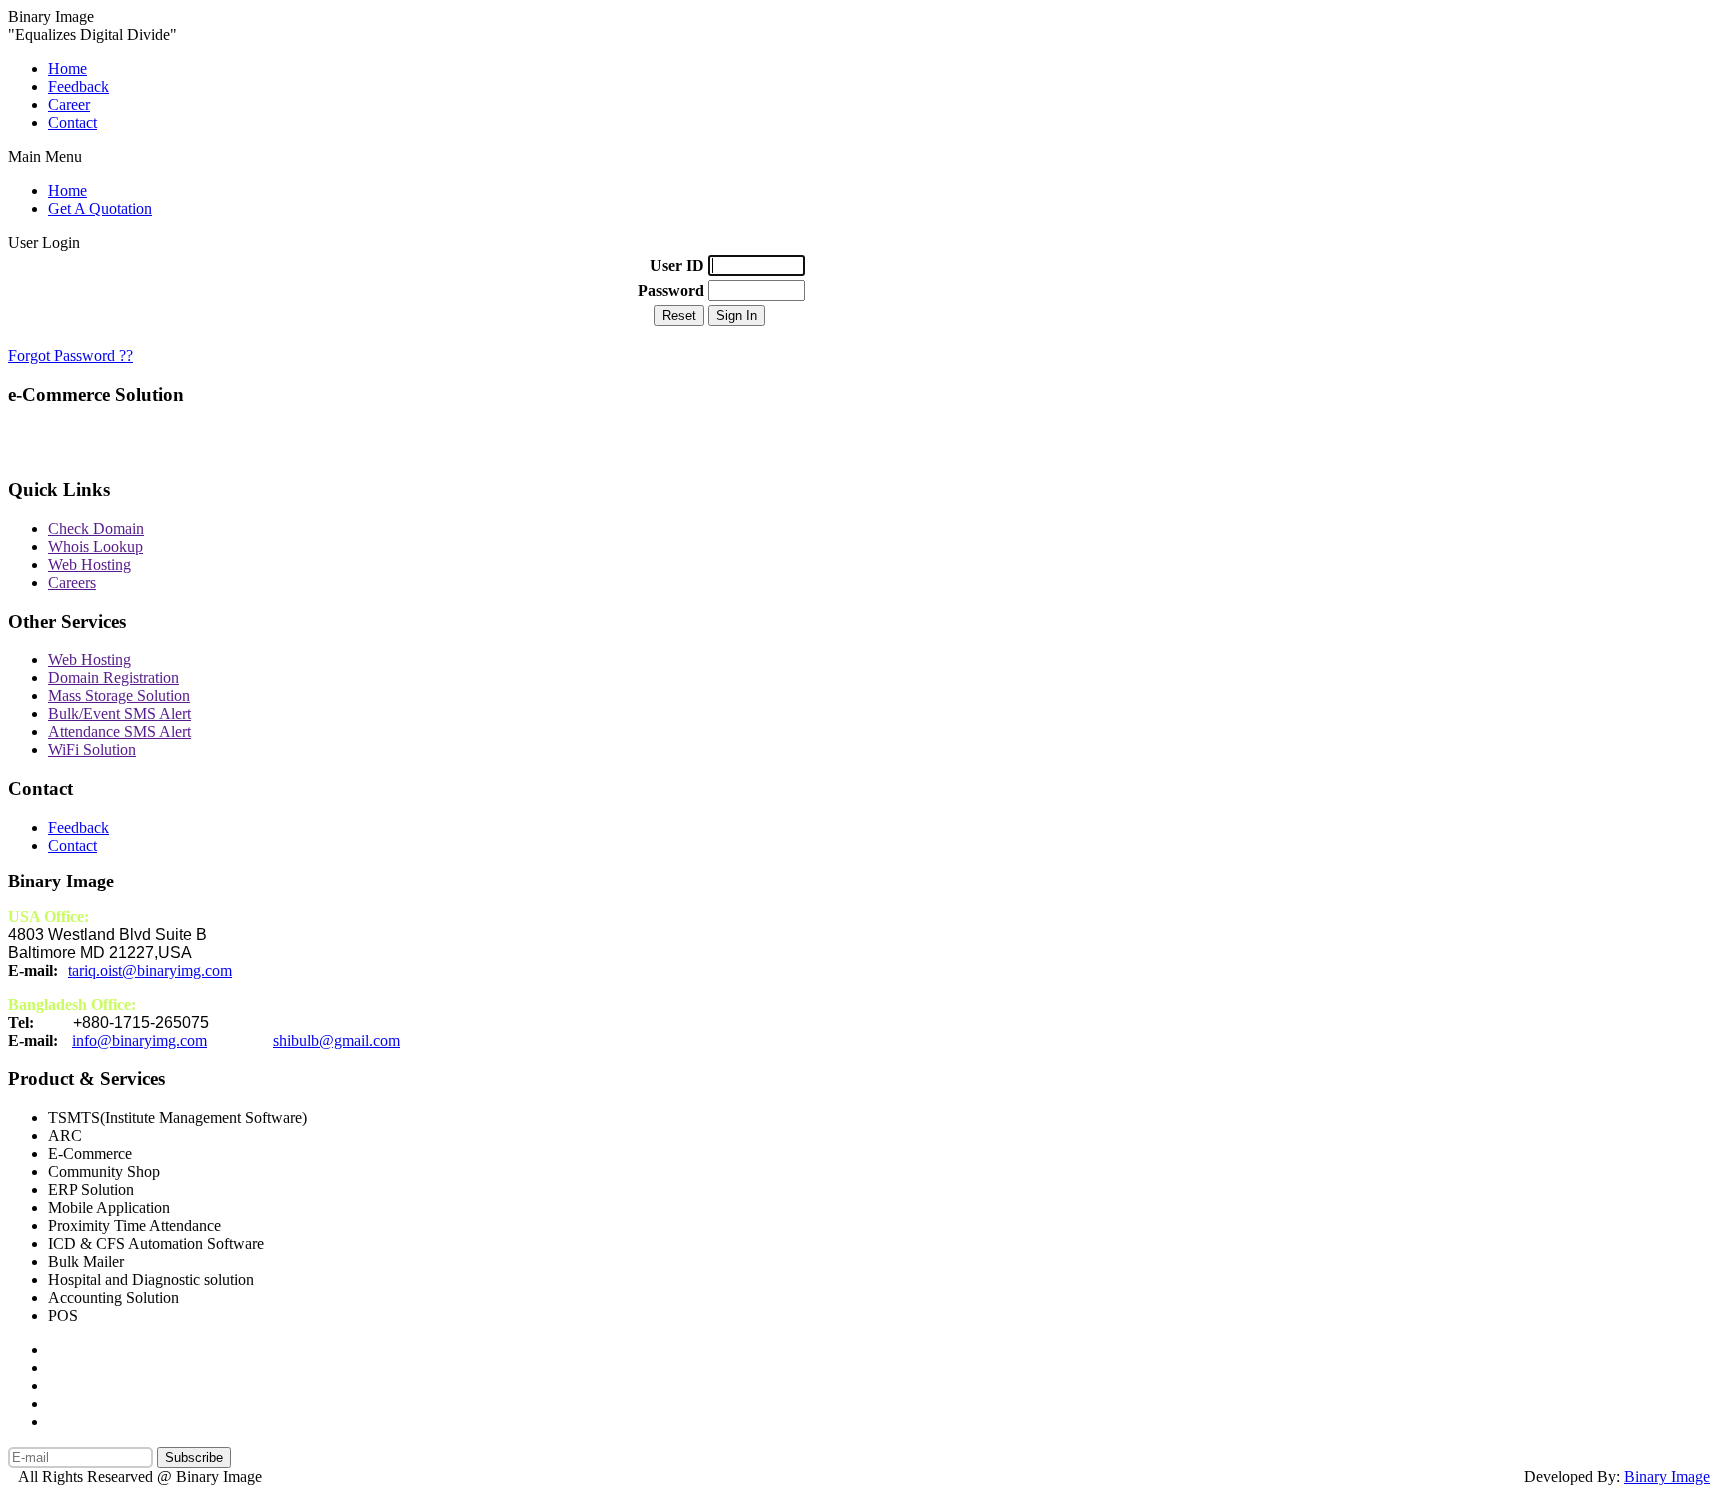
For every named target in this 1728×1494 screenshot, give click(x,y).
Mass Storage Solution (119, 695)
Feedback (78, 86)
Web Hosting (89, 564)
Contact (72, 122)
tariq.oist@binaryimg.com (150, 970)
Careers (72, 582)
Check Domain (96, 528)
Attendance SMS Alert (119, 731)
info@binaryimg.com (139, 1040)
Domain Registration (113, 677)
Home (67, 68)
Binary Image (1667, 1476)
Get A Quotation (100, 208)
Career (69, 104)
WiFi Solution (92, 749)
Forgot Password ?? (70, 355)
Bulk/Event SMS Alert (119, 713)
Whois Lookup (95, 546)
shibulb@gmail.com (336, 1040)
